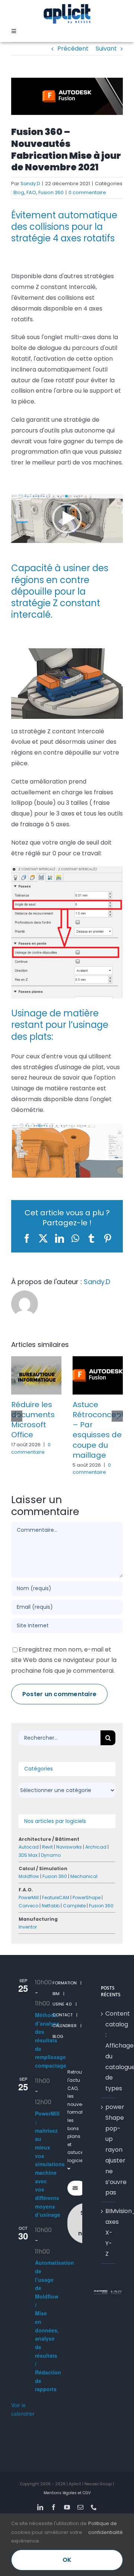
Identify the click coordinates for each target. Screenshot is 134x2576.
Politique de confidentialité (106, 2528)
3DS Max (28, 1875)
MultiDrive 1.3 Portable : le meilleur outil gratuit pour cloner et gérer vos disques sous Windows (97, 1440)
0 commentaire (87, 192)
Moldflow (29, 1896)
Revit (47, 1867)
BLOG (58, 2056)
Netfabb (51, 1926)
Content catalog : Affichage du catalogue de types (109, 2071)
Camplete (74, 1926)
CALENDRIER (65, 2046)
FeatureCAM (56, 1918)
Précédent (73, 49)
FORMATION (65, 2003)
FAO (31, 192)
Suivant (106, 49)
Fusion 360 (51, 192)
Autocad (29, 1867)
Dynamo (51, 1875)
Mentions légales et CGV (67, 2513)
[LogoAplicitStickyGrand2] (67, 7)
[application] (67, 518)
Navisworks (69, 1867)
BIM (56, 2014)
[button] (67, 518)
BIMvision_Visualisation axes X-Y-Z (109, 2252)
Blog (19, 192)
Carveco (28, 1926)
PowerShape (87, 1918)
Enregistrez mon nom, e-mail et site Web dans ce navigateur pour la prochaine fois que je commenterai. (64, 1680)
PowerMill (29, 1918)
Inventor (28, 1947)
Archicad (96, 1867)
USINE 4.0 (62, 2024)
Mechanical (84, 1896)
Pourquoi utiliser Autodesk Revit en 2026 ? (36, 1425)
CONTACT (63, 2035)
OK (67, 2560)
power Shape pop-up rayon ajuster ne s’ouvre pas (109, 2170)
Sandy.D (30, 184)
